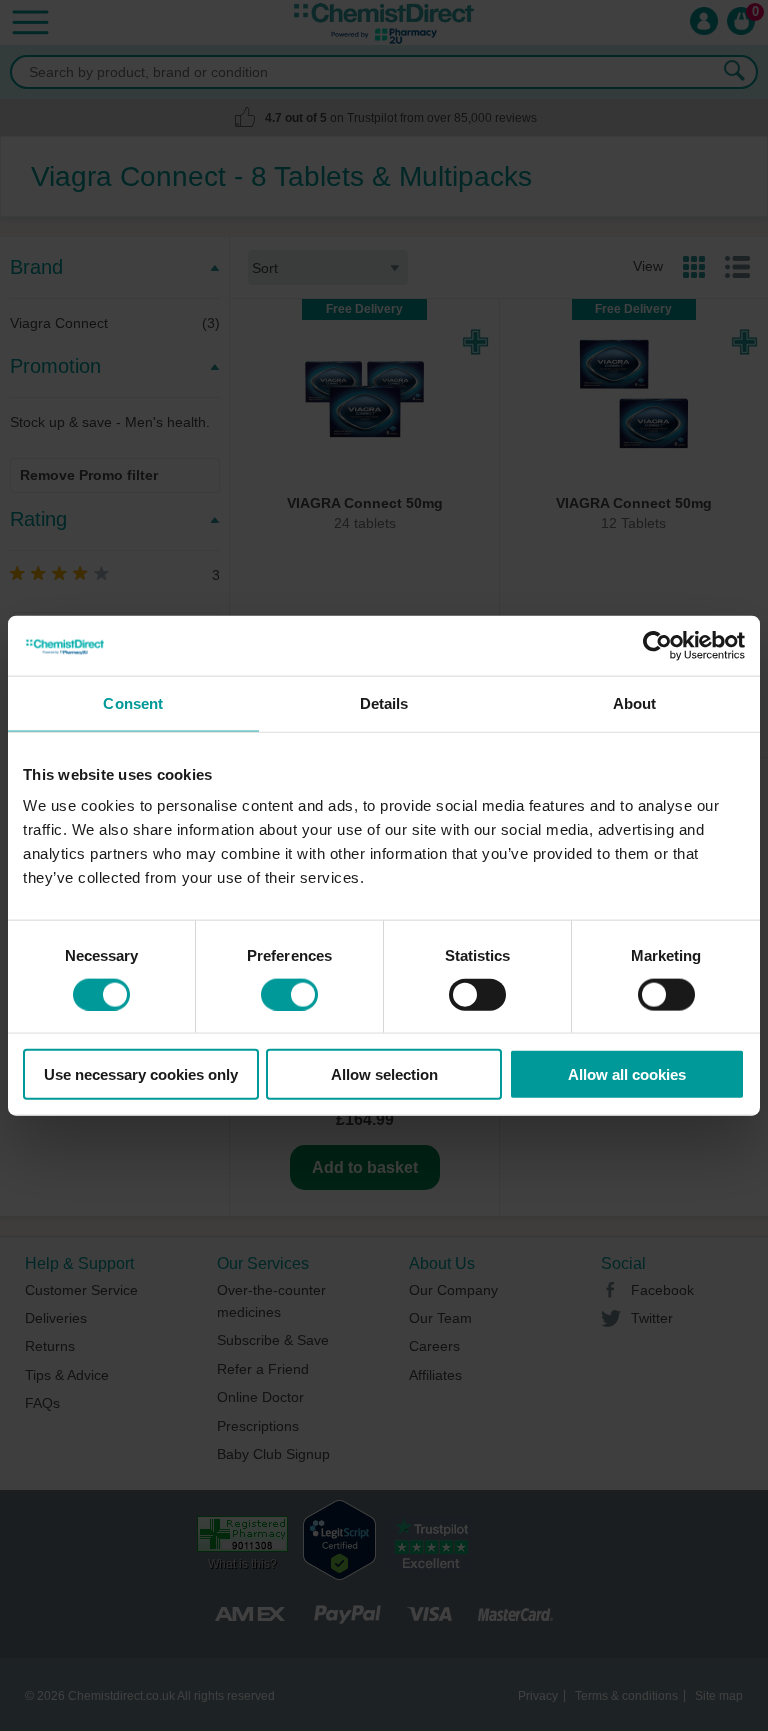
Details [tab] (384, 702)
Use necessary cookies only (141, 1074)
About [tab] (635, 702)
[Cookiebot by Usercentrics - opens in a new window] (657, 645)
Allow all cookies (627, 1074)
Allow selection (384, 1074)
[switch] (289, 994)
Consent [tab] (133, 702)
